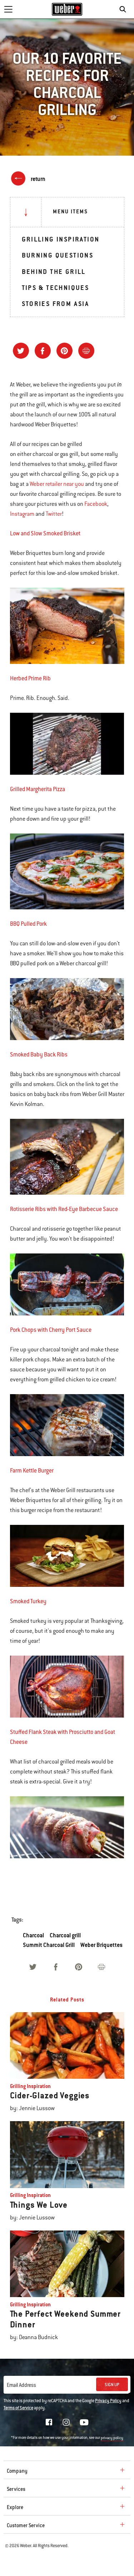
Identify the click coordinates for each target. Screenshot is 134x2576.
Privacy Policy (108, 2401)
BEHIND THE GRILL (54, 272)
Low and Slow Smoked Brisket (45, 533)
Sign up (112, 2385)
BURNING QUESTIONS (58, 255)
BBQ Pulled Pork (28, 924)
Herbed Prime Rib (30, 678)
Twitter (54, 514)
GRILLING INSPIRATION (61, 239)
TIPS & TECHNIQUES (56, 288)
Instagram (22, 514)
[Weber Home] (67, 9)
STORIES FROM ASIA (56, 304)
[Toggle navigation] (8, 9)
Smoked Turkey (28, 1601)
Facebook (96, 504)
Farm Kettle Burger (32, 1471)
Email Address (21, 2385)
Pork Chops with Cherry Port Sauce (51, 1330)
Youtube (84, 2422)
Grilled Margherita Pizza (38, 789)
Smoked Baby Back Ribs (39, 1055)
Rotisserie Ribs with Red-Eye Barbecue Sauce (64, 1209)
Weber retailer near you (57, 484)
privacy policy (112, 2438)
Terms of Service (18, 2408)
